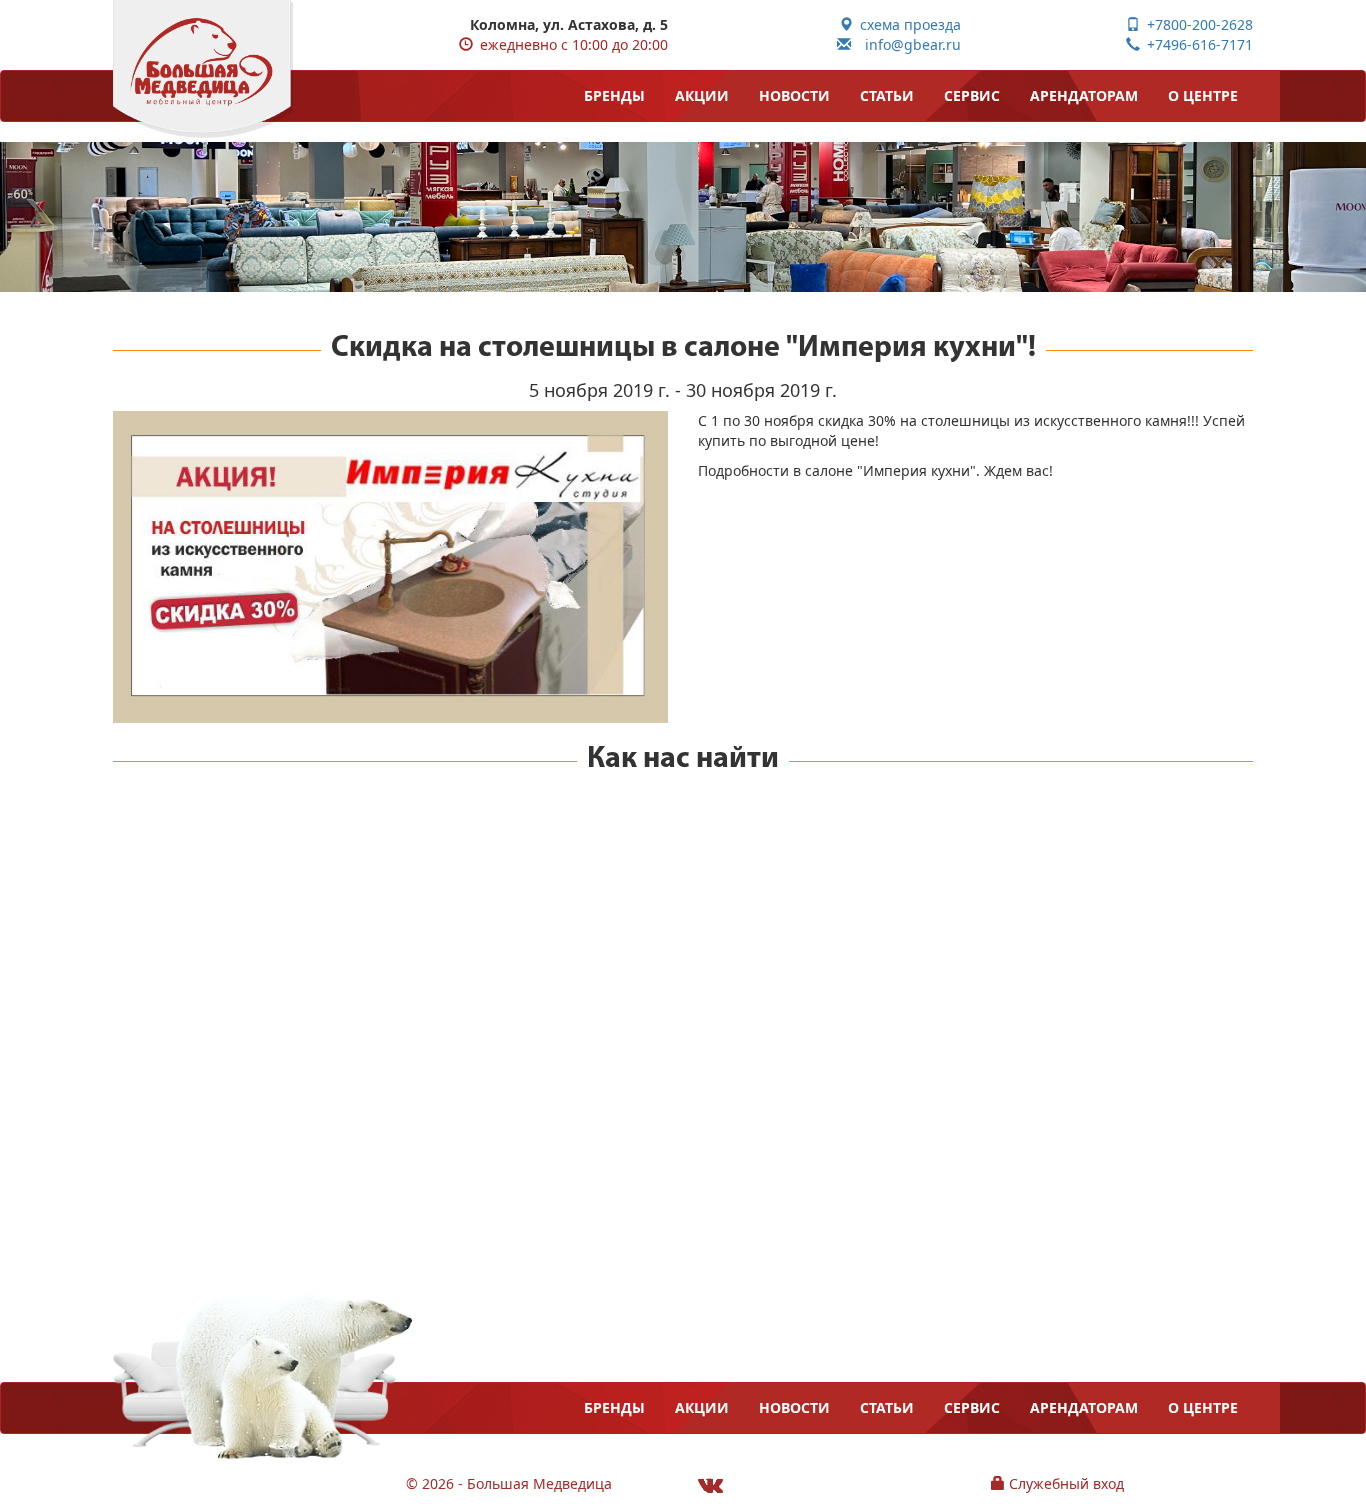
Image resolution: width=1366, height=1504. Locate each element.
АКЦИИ (702, 95)
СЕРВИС (972, 95)
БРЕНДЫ (614, 95)
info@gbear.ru (906, 44)
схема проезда (907, 24)
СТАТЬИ (887, 95)
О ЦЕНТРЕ (1203, 95)
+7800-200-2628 (1196, 24)
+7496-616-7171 (1196, 44)
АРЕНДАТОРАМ (1084, 95)
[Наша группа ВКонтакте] (710, 1484)
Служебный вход (1064, 1483)
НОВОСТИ (794, 95)
